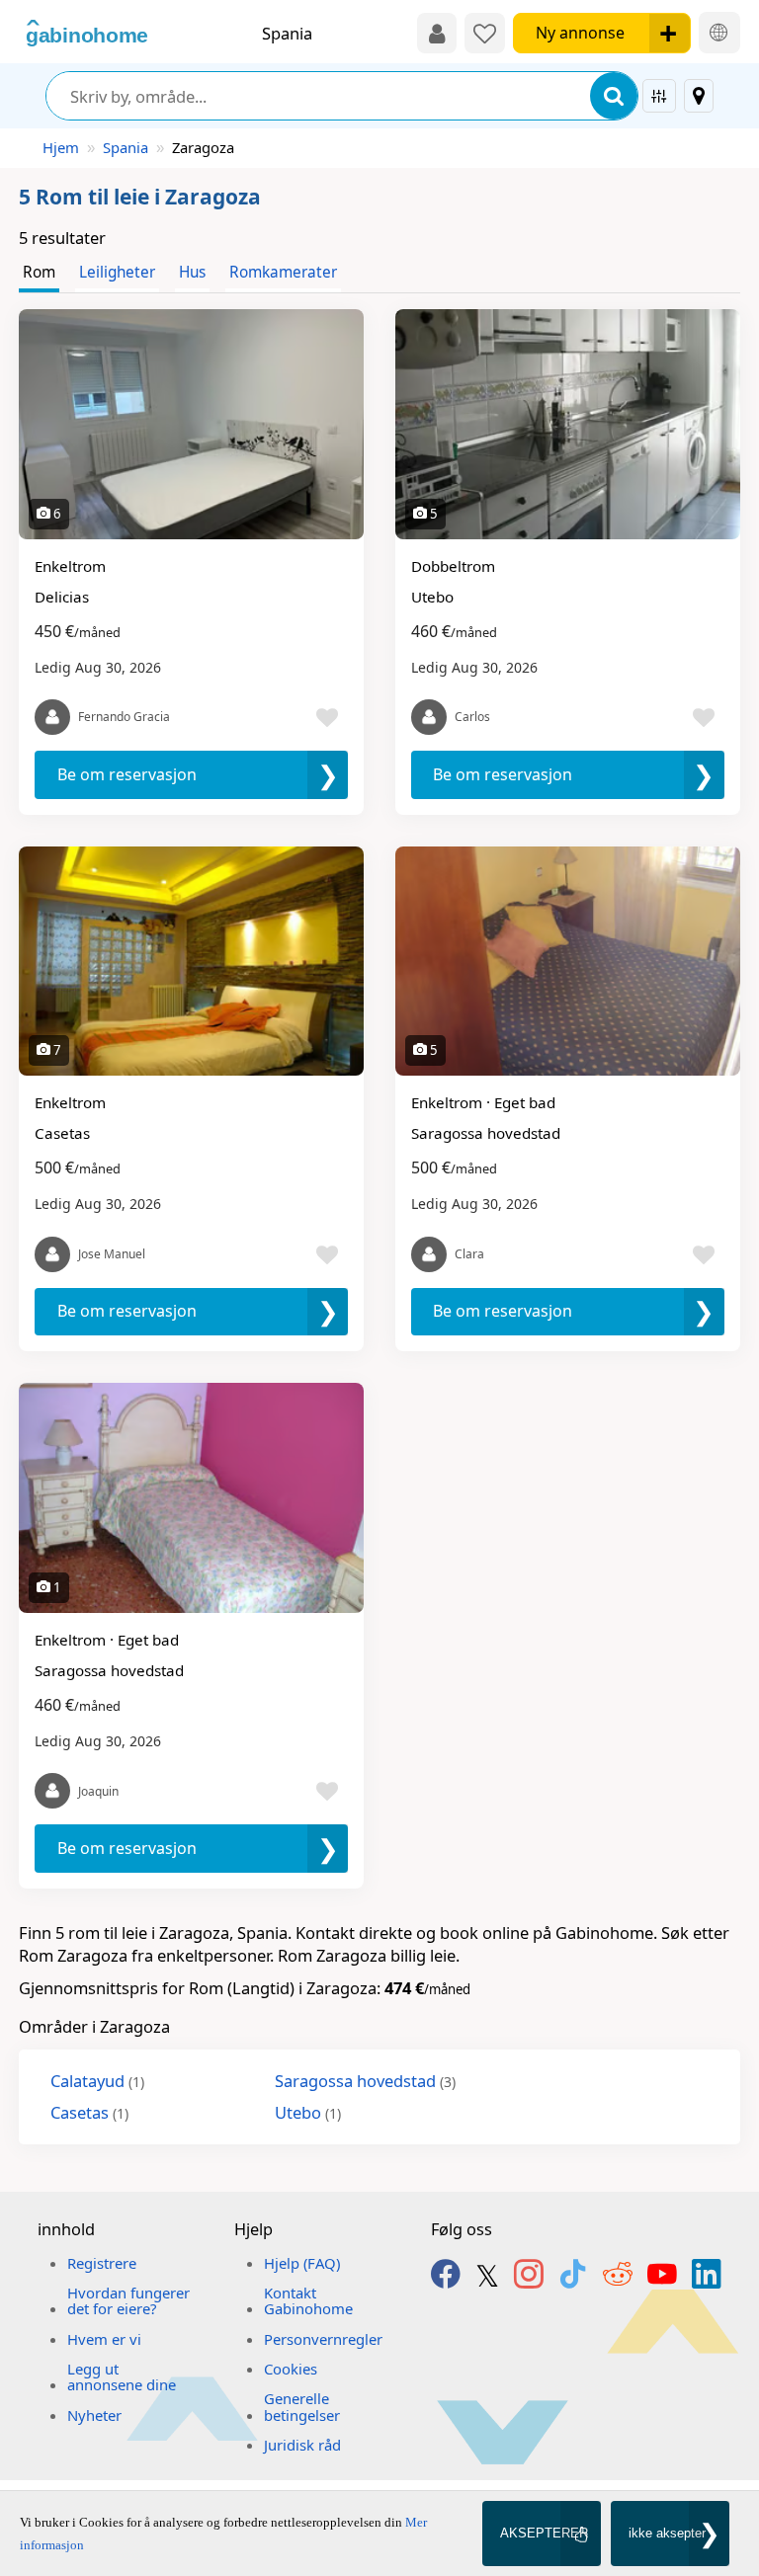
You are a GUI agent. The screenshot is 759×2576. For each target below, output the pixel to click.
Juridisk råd (302, 2445)
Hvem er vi (104, 2339)
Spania (126, 147)
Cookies (291, 2369)
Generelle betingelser (302, 2406)
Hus (192, 272)
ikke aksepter (667, 2533)
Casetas (89, 2112)
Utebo (308, 2112)
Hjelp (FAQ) (302, 2263)
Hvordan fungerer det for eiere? (128, 2300)
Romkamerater (283, 272)
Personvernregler (323, 2339)
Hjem (61, 147)
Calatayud (97, 2081)
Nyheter (94, 2415)
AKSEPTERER (544, 2533)
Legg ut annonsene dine (122, 2376)
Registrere (102, 2263)
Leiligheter (117, 272)
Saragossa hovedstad (365, 2081)
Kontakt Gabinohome (308, 2300)
